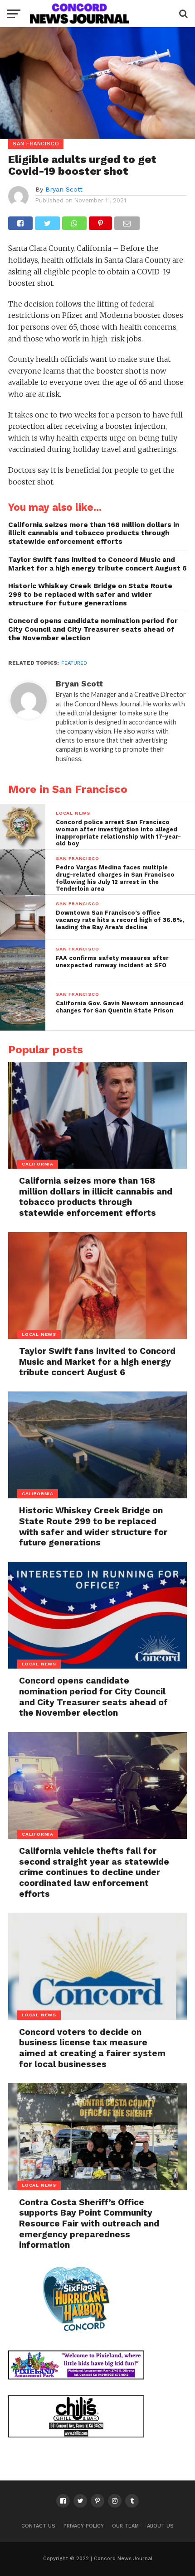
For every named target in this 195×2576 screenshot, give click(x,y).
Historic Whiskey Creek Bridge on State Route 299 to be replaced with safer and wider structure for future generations (90, 594)
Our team (125, 2526)
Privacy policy (84, 2526)
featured (74, 663)
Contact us (38, 2526)
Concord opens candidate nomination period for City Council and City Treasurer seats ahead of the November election (93, 629)
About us (160, 2526)
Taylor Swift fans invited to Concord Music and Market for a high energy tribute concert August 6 (97, 564)
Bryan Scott (64, 189)
